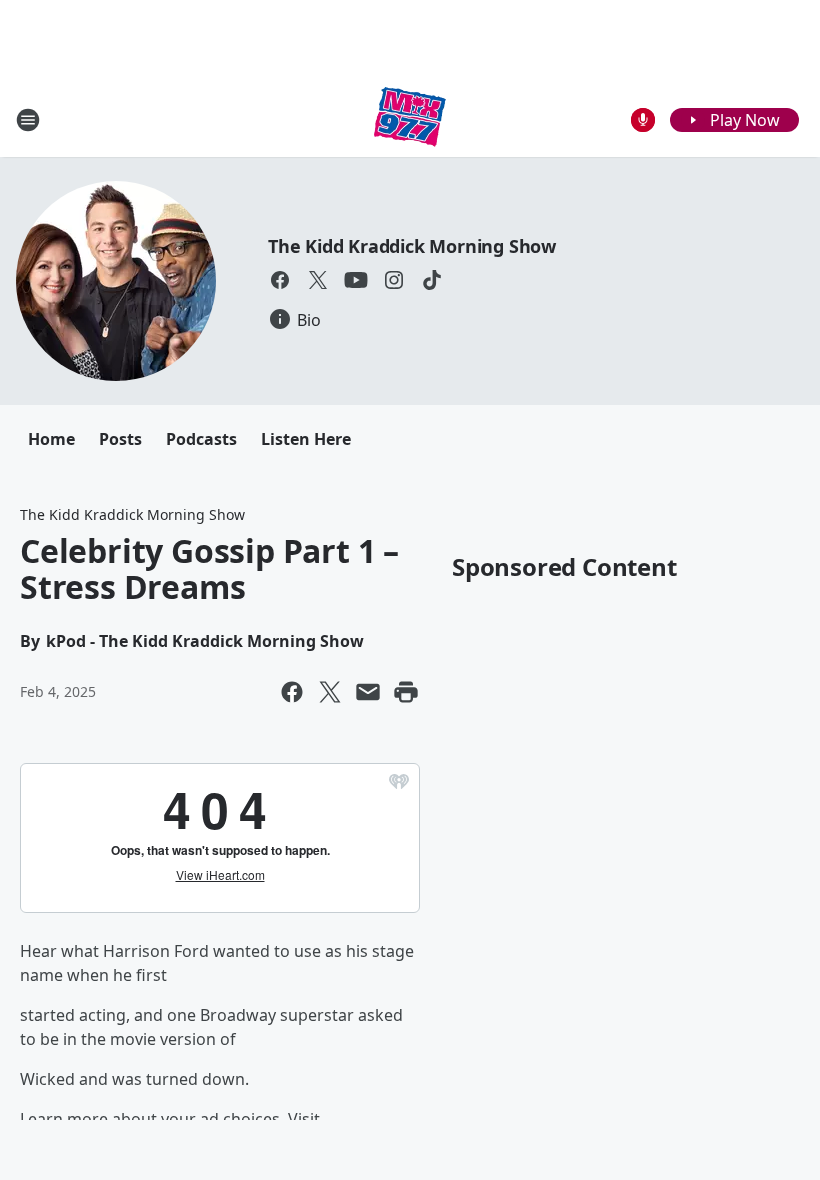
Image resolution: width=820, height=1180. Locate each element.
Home (51, 439)
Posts (120, 439)
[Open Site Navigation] (28, 120)
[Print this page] (406, 692)
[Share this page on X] (330, 692)
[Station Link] (410, 119)
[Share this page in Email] (368, 692)
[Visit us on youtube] (356, 280)
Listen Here (306, 439)
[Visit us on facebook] (280, 280)
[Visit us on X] (318, 280)
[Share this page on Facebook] (292, 692)
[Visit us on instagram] (394, 280)
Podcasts (201, 439)
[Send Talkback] (643, 120)
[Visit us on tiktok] (432, 280)
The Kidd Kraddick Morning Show (412, 246)
